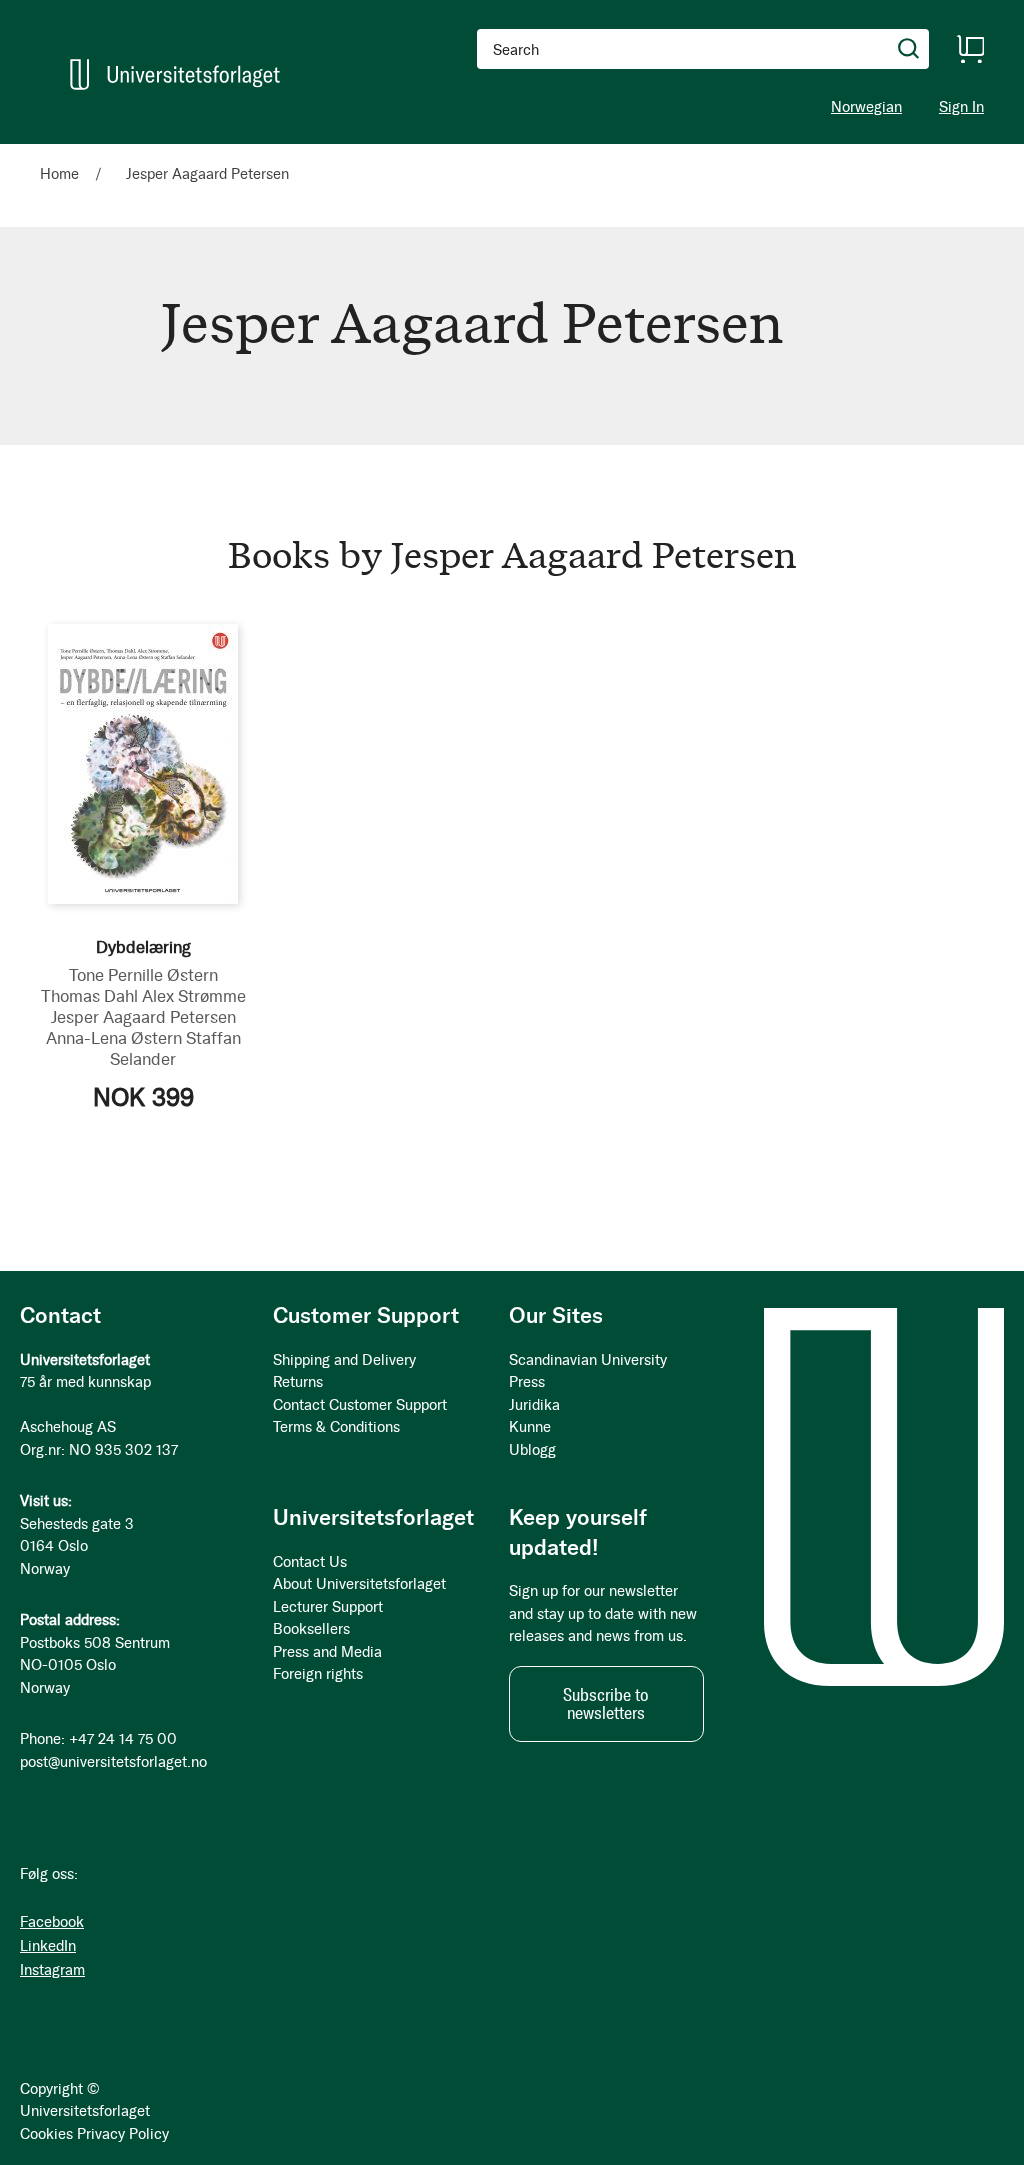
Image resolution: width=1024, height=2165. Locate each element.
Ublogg (532, 1450)
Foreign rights (318, 1674)
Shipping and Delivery (344, 1360)
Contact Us (310, 1562)
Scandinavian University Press (588, 1371)
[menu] (275, 153)
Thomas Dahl (89, 996)
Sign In (961, 107)
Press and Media (327, 1652)
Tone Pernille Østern (143, 975)
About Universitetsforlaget (359, 1584)
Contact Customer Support (360, 1405)
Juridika (534, 1405)
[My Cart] (970, 49)
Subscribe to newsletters (606, 1704)
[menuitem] (67, 153)
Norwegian (866, 107)
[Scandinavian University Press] (175, 74)
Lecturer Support (328, 1607)
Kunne (530, 1427)
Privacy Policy (123, 2134)
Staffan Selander (175, 1048)
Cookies (46, 2134)
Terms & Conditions (336, 1427)
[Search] (909, 49)
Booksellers (311, 1629)
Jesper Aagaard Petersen (143, 1017)
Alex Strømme (194, 996)
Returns (298, 1382)
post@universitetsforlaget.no (113, 1762)
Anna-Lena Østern (114, 1038)
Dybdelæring (143, 947)
